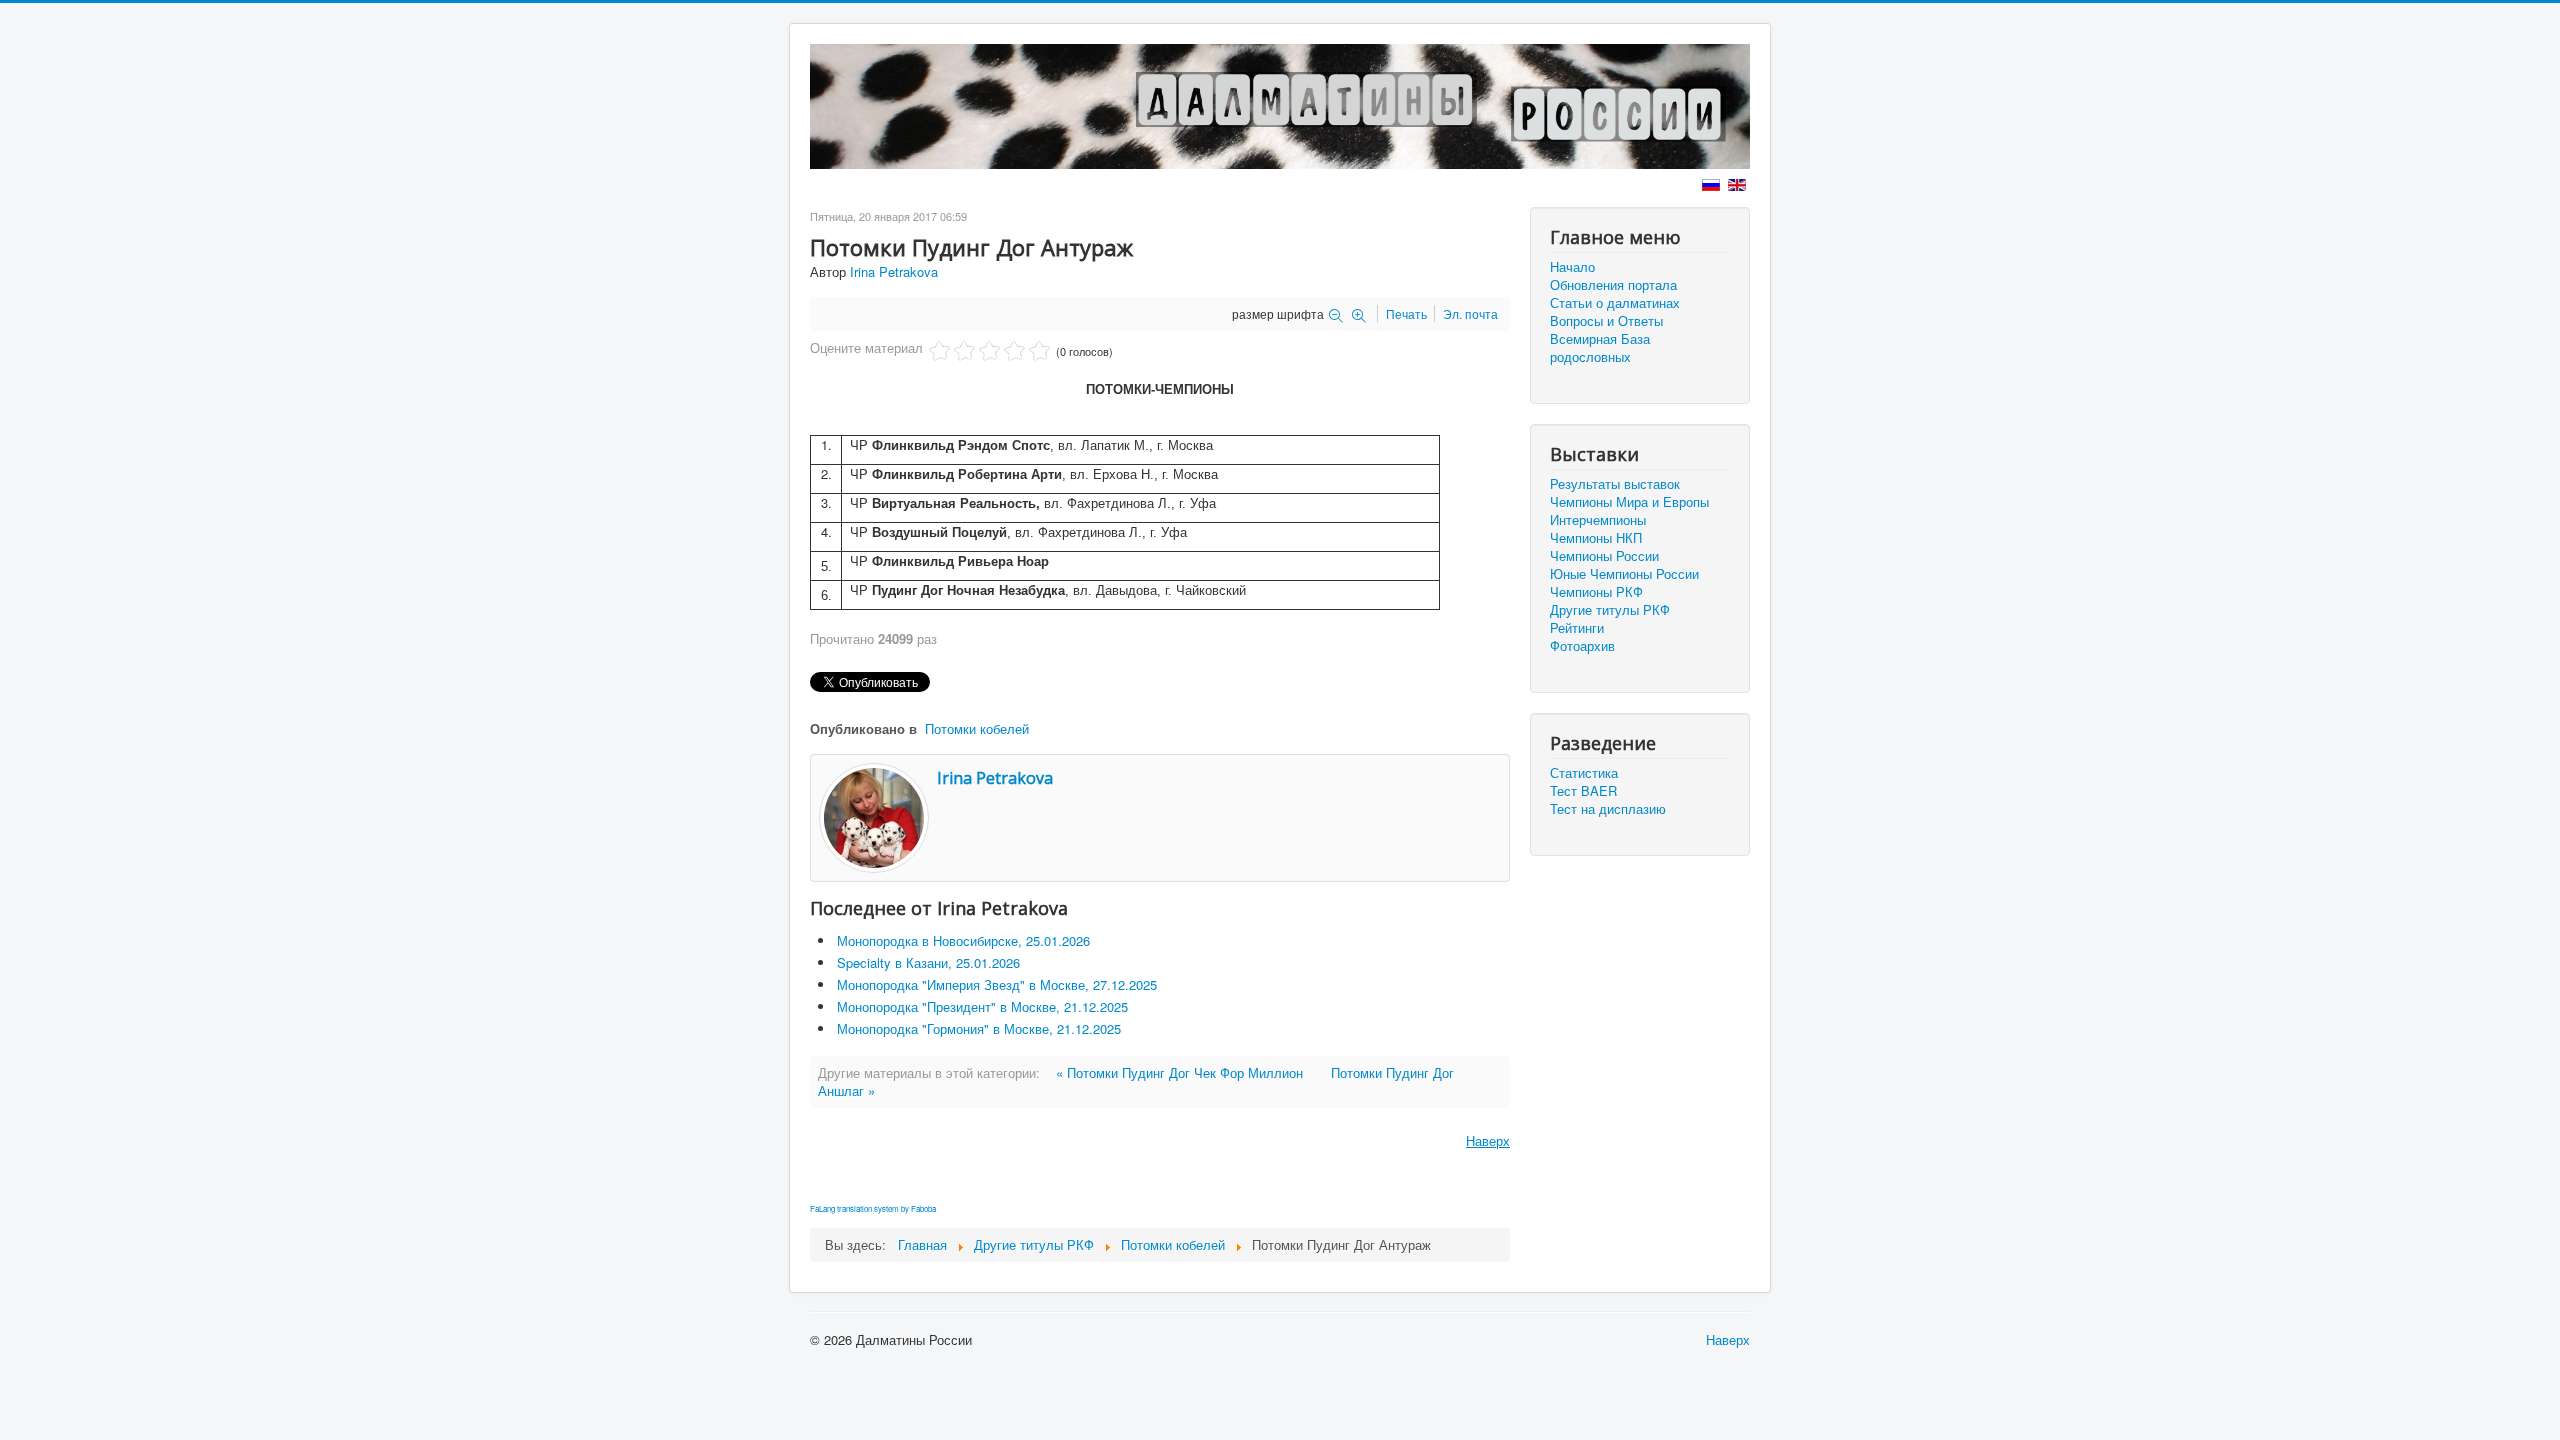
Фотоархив (1582, 646)
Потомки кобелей (977, 728)
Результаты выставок (1615, 484)
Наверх (1488, 1140)
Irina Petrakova (894, 271)
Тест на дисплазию (1608, 809)
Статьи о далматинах (1615, 303)
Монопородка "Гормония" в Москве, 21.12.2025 (979, 1028)
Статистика (1584, 773)
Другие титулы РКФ (1610, 610)
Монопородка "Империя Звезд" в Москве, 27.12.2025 (997, 984)
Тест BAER (1583, 791)
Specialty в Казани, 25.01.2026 (928, 962)
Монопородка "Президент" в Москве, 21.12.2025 (982, 1006)
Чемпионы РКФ (1596, 592)
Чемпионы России (1604, 556)
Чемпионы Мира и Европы (1629, 502)
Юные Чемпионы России (1624, 574)
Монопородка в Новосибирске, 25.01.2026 (963, 940)
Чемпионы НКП (1596, 538)
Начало (1572, 267)
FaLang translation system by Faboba (873, 1208)
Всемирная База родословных (1600, 348)
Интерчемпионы (1598, 520)
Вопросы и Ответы (1606, 321)
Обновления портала (1613, 285)
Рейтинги (1577, 628)
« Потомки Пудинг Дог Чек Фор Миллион (1179, 1072)
